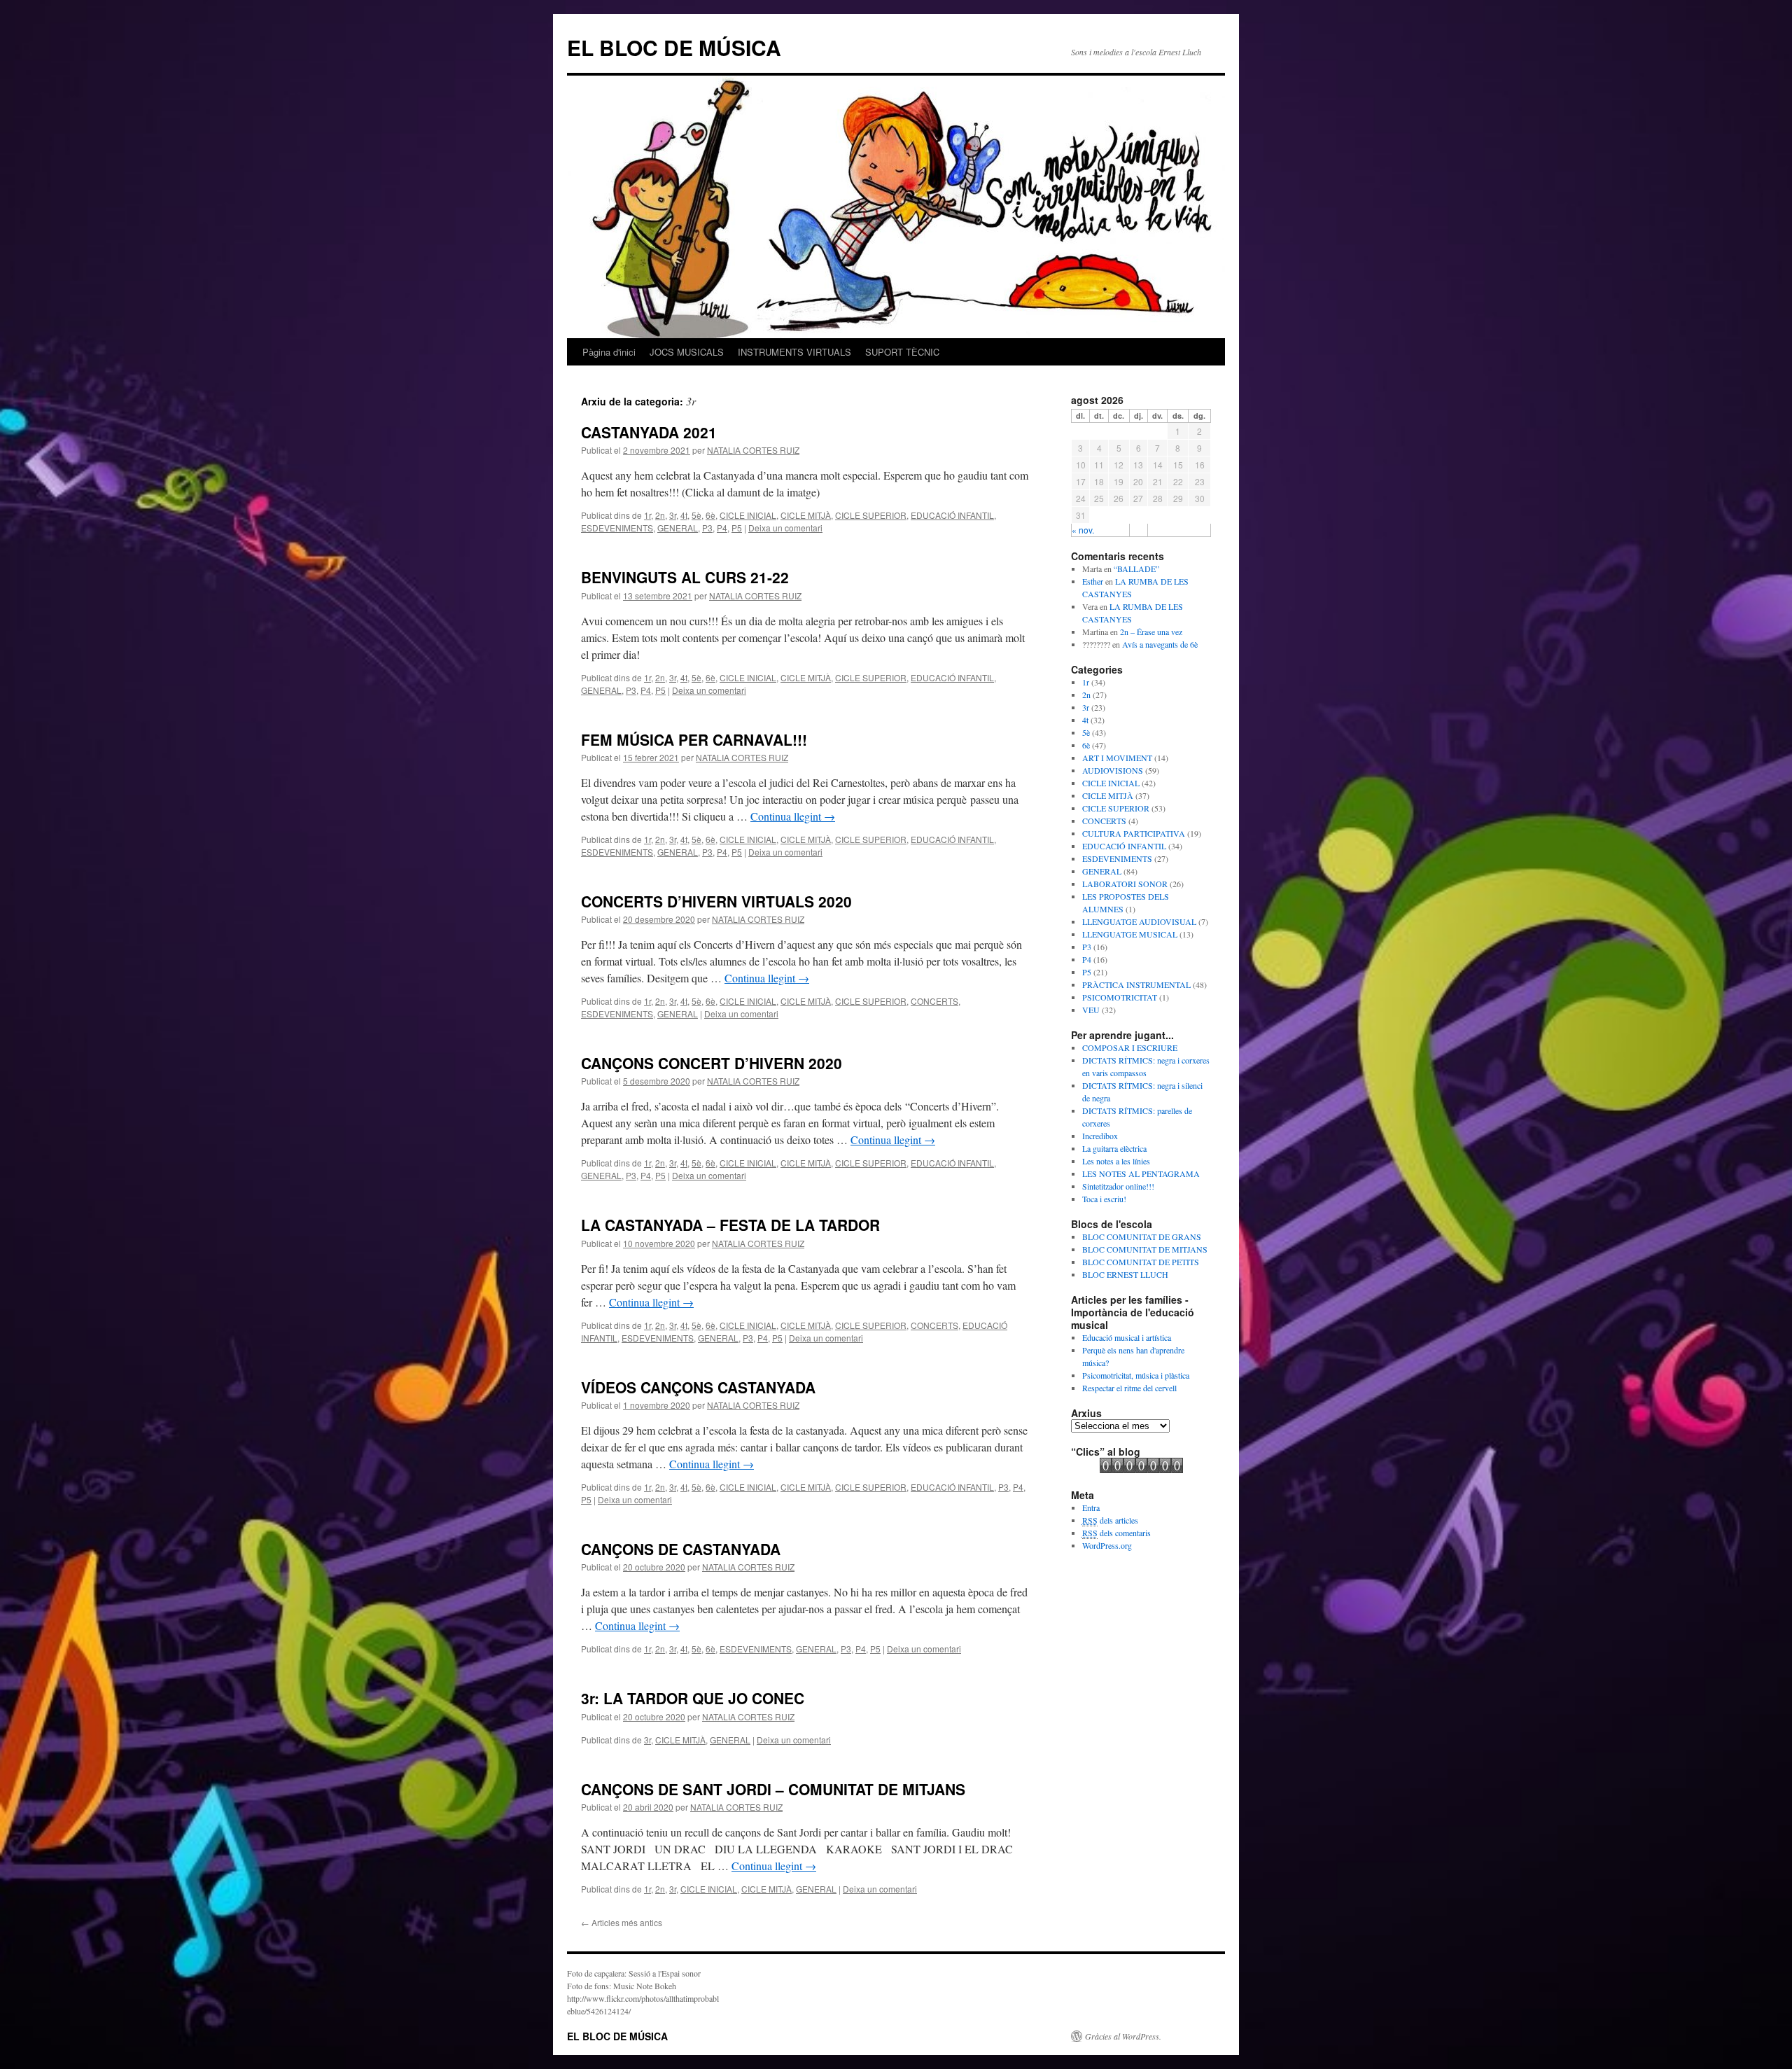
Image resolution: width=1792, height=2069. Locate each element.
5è (696, 515)
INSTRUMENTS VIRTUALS (794, 352)
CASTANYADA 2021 (649, 432)
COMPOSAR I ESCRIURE (1130, 1047)
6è (710, 515)
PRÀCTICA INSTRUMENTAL (1136, 984)
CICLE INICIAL (748, 515)
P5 (737, 528)
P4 (722, 528)
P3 (707, 528)
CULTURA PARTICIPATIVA (1134, 833)
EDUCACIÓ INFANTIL (952, 515)
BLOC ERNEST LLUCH (1125, 1274)
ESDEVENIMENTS (617, 528)
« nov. (1083, 530)
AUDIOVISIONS (1113, 770)
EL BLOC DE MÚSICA (674, 47)
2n (660, 515)
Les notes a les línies (1116, 1161)
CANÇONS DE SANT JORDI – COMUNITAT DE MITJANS (773, 1789)
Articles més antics (622, 1922)
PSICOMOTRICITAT (1120, 997)
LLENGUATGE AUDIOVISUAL (1139, 921)
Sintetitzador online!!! (1118, 1186)
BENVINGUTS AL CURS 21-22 (685, 577)
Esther (1093, 581)
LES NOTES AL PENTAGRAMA (1141, 1173)
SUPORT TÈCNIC (902, 352)
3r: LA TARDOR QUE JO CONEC (693, 1698)
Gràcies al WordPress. (1123, 2036)
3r (673, 515)
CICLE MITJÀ (806, 515)
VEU (1091, 1010)
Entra (1091, 1507)
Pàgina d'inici (609, 352)
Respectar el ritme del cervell (1129, 1388)
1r (647, 515)
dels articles (1110, 1520)
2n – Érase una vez (1151, 632)
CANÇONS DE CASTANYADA (681, 1549)
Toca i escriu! (1104, 1199)
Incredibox (1100, 1136)
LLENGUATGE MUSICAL (1130, 934)
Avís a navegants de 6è (1160, 644)
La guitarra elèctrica (1114, 1148)
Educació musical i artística (1127, 1337)
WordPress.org (1107, 1545)
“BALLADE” (1136, 569)
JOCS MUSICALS (687, 352)
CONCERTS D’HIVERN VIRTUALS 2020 (716, 901)
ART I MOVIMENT (1117, 758)
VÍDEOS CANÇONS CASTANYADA (698, 1387)
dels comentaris (1116, 1533)
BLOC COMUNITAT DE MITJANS (1145, 1249)
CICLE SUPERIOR (871, 515)
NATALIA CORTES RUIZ (753, 450)
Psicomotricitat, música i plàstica (1136, 1375)
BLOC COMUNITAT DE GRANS (1142, 1236)
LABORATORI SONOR (1125, 884)
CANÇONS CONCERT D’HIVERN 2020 (712, 1063)
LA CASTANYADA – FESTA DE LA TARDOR (730, 1225)
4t (684, 515)
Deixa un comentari (785, 528)
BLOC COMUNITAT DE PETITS (1141, 1262)
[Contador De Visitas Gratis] (1141, 1470)
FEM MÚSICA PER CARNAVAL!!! (694, 739)
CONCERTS (934, 1001)
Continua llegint (793, 816)
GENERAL (678, 528)
